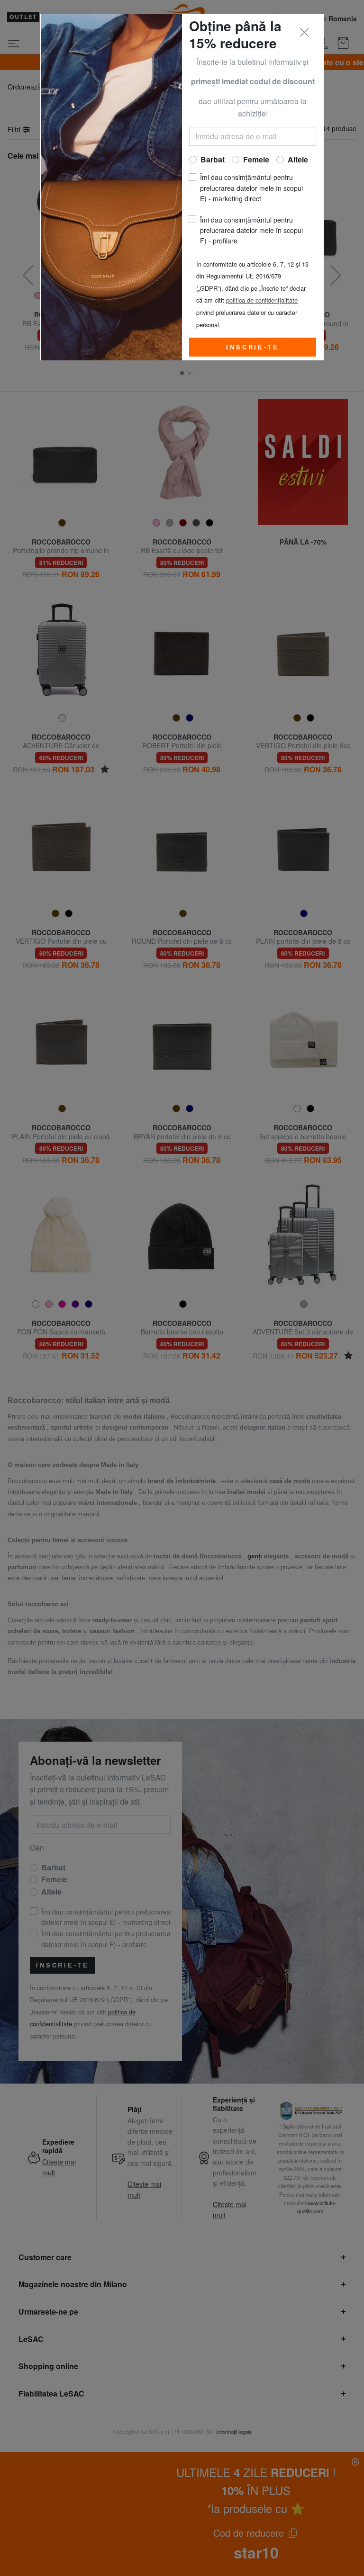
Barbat (213, 159)
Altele (298, 159)
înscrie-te (252, 347)
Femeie (256, 159)
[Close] (305, 33)
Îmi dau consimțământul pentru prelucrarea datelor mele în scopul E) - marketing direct (251, 188)
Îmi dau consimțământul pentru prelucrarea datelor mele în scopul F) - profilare (251, 230)
